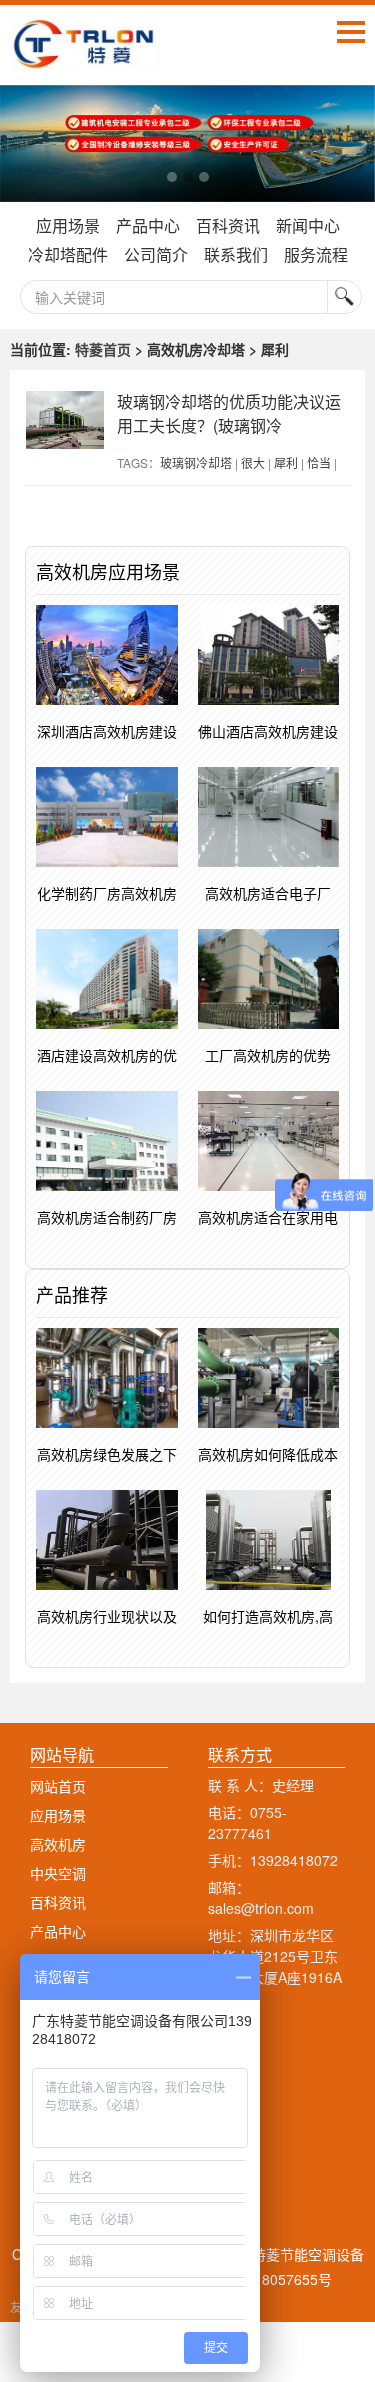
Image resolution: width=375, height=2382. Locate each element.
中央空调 (58, 1873)
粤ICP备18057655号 (267, 2279)
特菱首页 (103, 349)
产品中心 (148, 225)
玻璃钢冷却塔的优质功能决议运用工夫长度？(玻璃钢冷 (229, 413)
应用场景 (68, 225)
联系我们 (236, 254)
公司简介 (156, 254)
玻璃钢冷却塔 (196, 462)
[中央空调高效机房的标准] (187, 143)
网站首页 (58, 1786)
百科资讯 (228, 225)
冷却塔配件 (68, 254)
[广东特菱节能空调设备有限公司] (85, 56)
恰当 (319, 462)
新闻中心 (308, 225)
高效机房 (58, 1844)
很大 (253, 462)
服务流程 (316, 254)
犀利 (286, 462)
